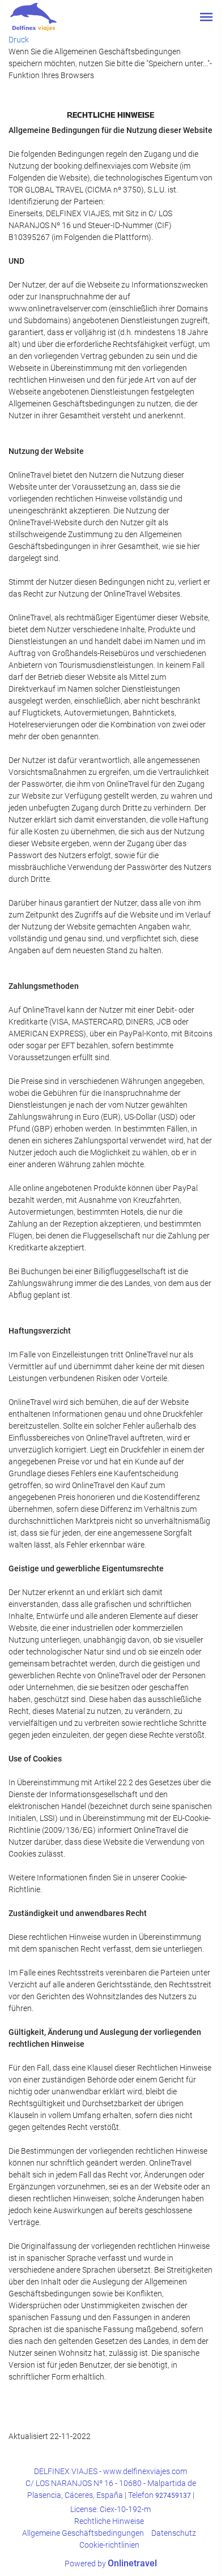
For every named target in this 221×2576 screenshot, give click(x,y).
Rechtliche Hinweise (109, 2521)
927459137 (173, 2496)
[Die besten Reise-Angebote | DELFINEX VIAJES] (33, 17)
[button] (206, 17)
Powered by (111, 2564)
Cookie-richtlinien (109, 2545)
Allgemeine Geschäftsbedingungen (83, 2533)
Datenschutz (174, 2533)
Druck (19, 40)
